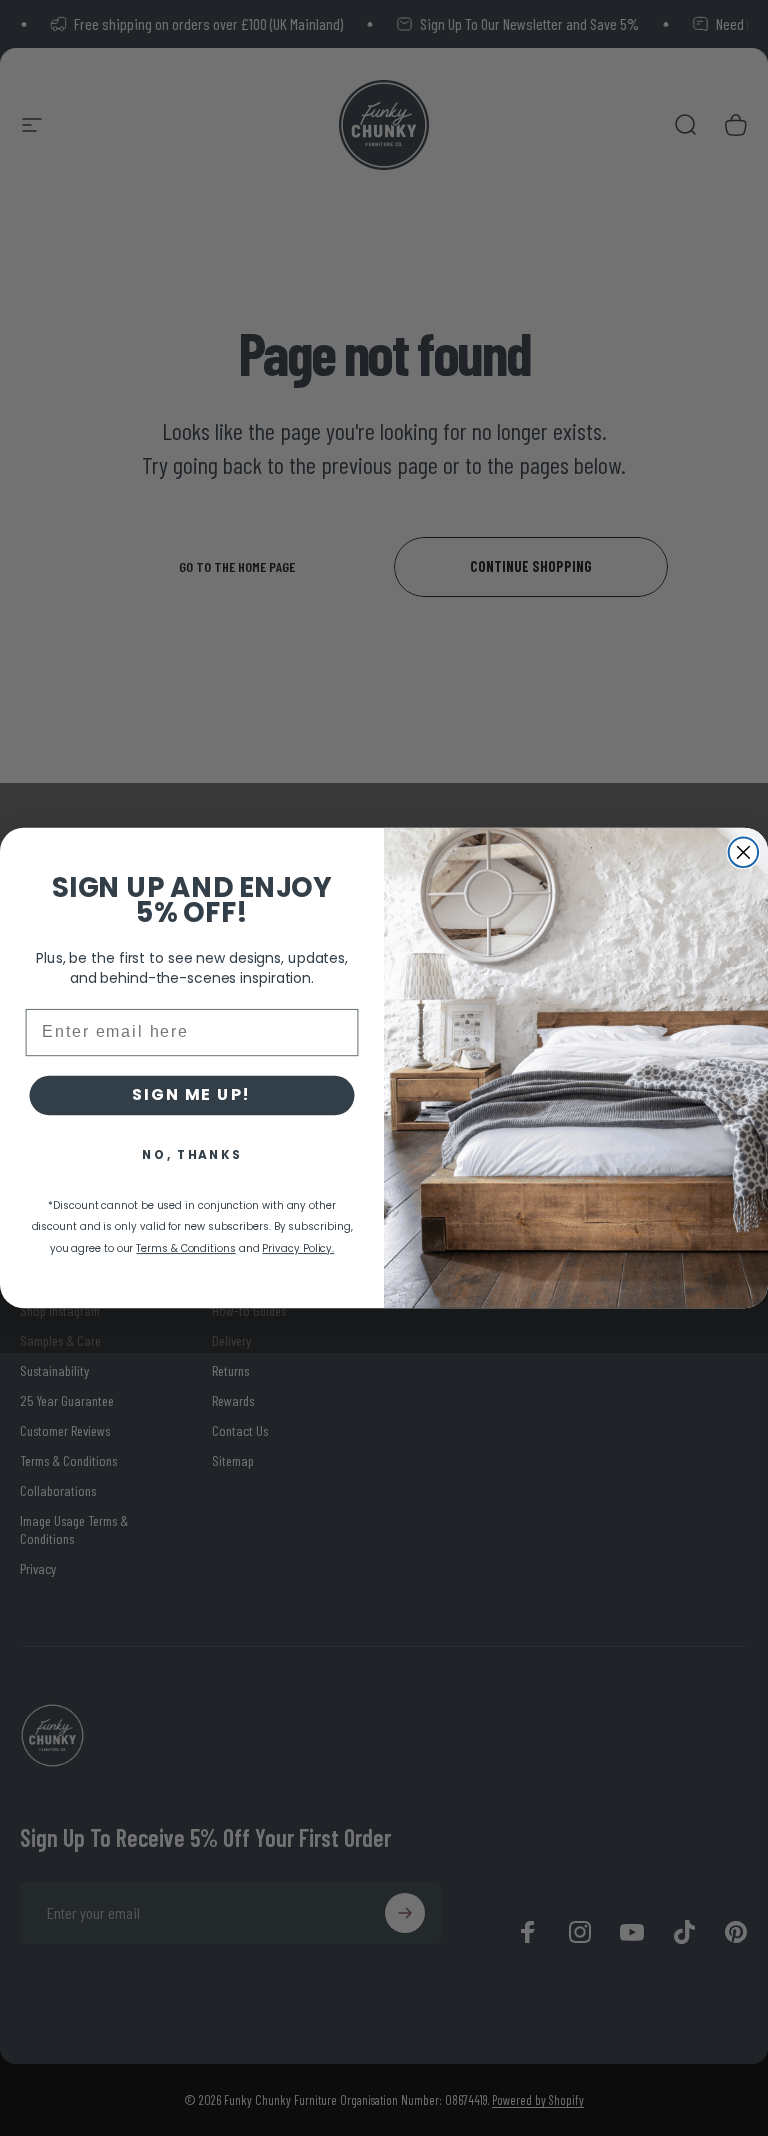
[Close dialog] (744, 853)
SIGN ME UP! (191, 1095)
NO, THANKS (191, 1154)
